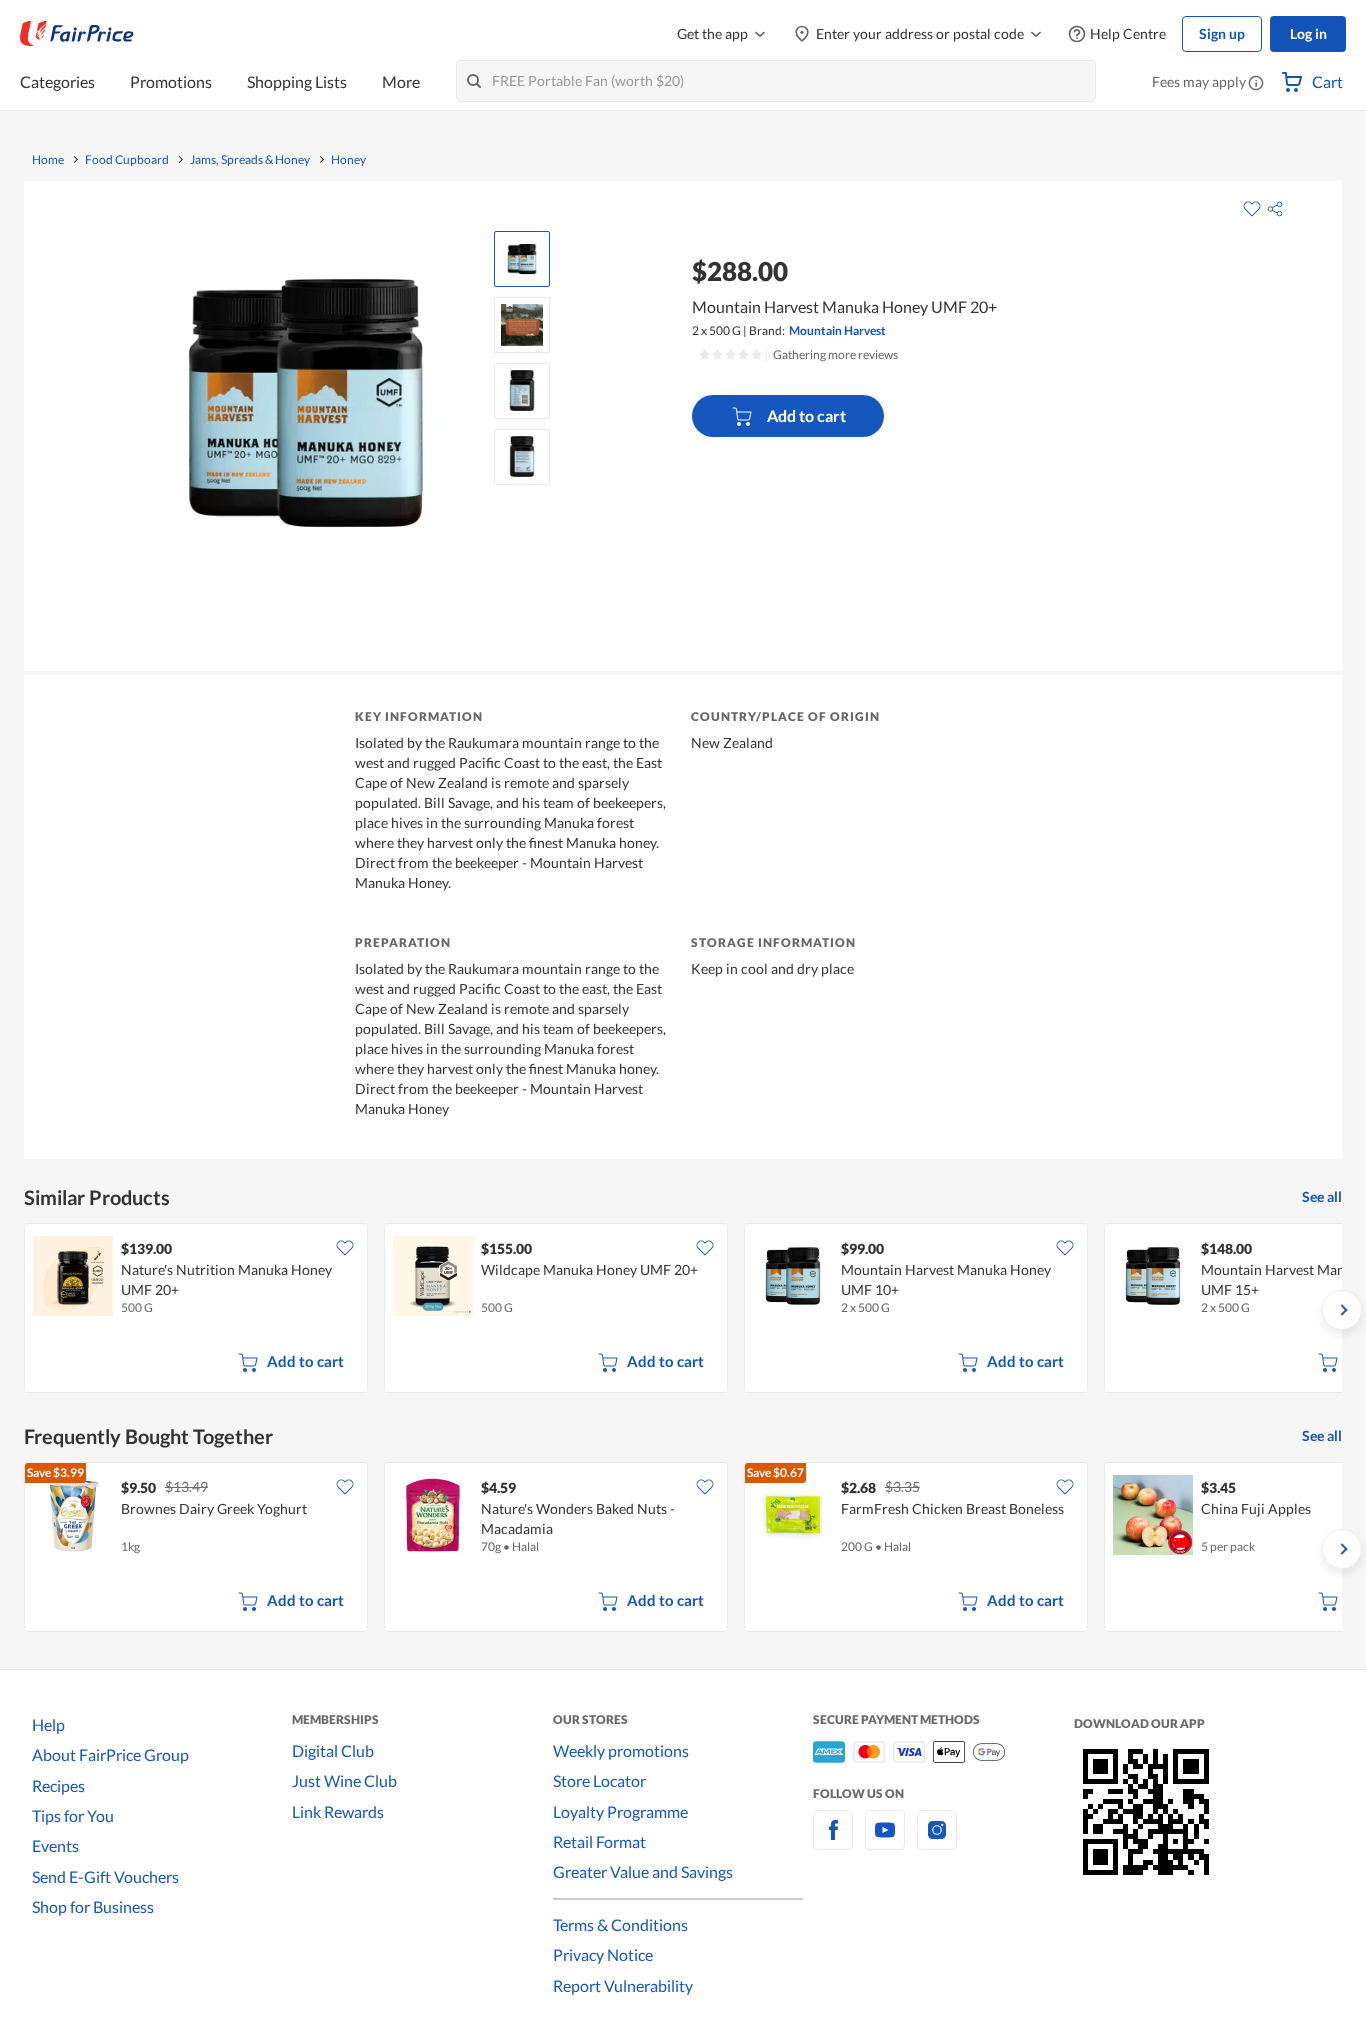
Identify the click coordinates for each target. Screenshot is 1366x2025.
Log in (1308, 33)
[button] (1256, 84)
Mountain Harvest (837, 330)
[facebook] (833, 1841)
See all (1322, 1196)
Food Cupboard (127, 160)
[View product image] (522, 259)
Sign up (1222, 33)
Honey (348, 160)
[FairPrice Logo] (77, 34)
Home (48, 160)
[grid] (683, 1310)
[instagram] (937, 1841)
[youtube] (885, 1841)
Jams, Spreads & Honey (250, 160)
